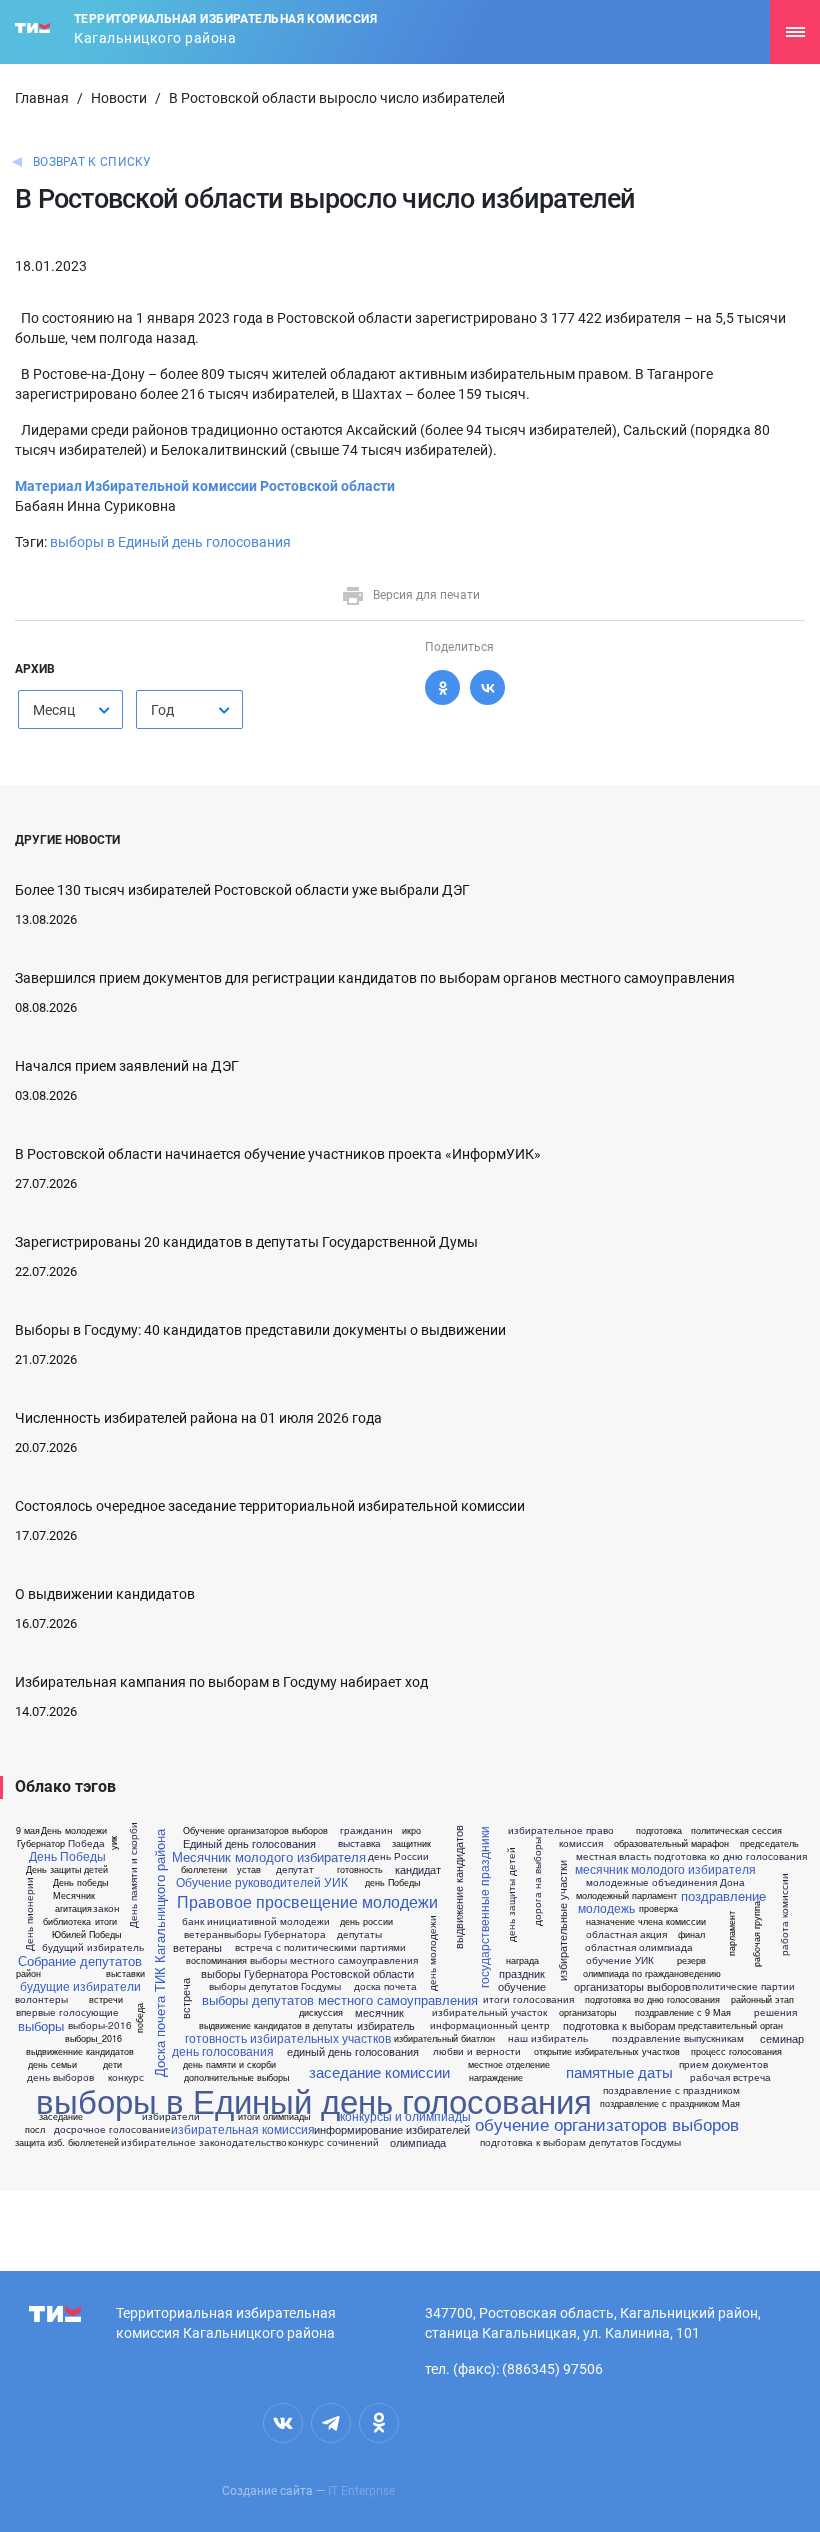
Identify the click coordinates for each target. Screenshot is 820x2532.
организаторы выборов (632, 1986)
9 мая (28, 1830)
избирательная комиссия (243, 2129)
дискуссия (321, 2012)
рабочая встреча (730, 2077)
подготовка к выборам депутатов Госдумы (580, 2142)
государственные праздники (484, 1907)
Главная (42, 98)
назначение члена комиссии (646, 1921)
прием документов (723, 2064)
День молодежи (74, 1830)
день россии (366, 1921)
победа (139, 2018)
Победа (86, 1843)
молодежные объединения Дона (665, 1882)
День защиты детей (67, 1869)
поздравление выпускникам (678, 2038)
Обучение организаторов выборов (255, 1830)
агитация (73, 1908)
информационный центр (490, 2025)
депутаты (359, 1934)
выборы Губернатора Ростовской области (307, 1973)
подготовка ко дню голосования (730, 1856)
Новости (119, 98)
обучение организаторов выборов (607, 2123)
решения (775, 2012)
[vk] (283, 2423)
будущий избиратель (93, 1947)
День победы (80, 1882)
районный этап (762, 1999)
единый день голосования (353, 2051)
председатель (769, 1843)
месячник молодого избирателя (665, 1869)
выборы (41, 2025)
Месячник (74, 1895)
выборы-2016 (100, 2025)
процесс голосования (736, 2051)
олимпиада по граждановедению (652, 1973)
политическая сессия (736, 1830)
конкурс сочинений (333, 2142)
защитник (411, 1843)
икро (411, 1830)
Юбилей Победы (86, 1934)
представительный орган (730, 2025)
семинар (782, 2038)
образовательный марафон (671, 1843)
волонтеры (41, 1999)
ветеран (204, 1934)
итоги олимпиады (274, 2116)
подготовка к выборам (619, 2025)
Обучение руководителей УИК (262, 1882)
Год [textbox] (162, 710)
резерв (691, 1960)
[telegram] (331, 2423)
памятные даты (619, 2071)
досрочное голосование (112, 2129)
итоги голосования (528, 1999)
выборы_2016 (93, 2038)
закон (106, 1908)
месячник (379, 2012)
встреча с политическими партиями (320, 1947)
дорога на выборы (536, 1881)
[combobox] (70, 709)
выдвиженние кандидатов (80, 2051)
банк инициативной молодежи (256, 1921)
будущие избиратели (80, 1986)
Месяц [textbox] (54, 710)
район (28, 1973)
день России (398, 1856)
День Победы (67, 1856)
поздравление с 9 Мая (683, 2012)
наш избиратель (548, 2038)
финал (691, 1934)
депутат (295, 1869)
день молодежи (432, 1953)
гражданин (366, 1830)
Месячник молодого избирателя (269, 1856)
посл (35, 2129)
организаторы (587, 2012)
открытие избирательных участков (607, 2051)
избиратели (171, 2116)
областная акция (626, 1934)
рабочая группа (756, 1933)
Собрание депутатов (80, 1960)
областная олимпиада (639, 1947)
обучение (522, 1986)
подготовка (659, 1830)
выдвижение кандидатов (458, 1888)
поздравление (723, 1895)
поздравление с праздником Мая (670, 2103)
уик (113, 1842)
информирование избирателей (392, 2129)
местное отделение (509, 2064)
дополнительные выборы (236, 2077)
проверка (658, 1908)
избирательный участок (489, 2012)
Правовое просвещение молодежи (307, 1902)
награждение (496, 2077)
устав (249, 1869)
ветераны (197, 1947)
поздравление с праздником (671, 2090)
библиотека (67, 1921)
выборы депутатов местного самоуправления (340, 1999)
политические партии (743, 1986)
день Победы (392, 1882)
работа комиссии (783, 1913)
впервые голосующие (67, 2012)
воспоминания (216, 1960)
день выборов (60, 2077)
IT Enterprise (361, 2491)
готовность (360, 1869)
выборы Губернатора (275, 1934)
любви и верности (477, 2051)
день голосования (223, 2051)
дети (112, 2064)
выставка (359, 1843)
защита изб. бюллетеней (67, 2142)
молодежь (606, 1908)
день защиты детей (510, 1894)
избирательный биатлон (444, 2038)
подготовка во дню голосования (652, 1999)
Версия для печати (426, 595)
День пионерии (29, 1914)
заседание (61, 2116)
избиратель (386, 2025)
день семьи (52, 2064)
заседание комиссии (379, 2071)
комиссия (581, 1843)
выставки (125, 1973)
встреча (185, 1998)
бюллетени (204, 1869)
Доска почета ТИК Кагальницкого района (159, 1953)
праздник (522, 1973)
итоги (106, 1921)
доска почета (385, 1986)
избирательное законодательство (204, 2142)
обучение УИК (620, 1960)
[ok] (379, 2423)
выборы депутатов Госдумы (275, 1986)
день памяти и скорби (229, 2064)
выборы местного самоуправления (334, 1960)
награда (522, 1960)
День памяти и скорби (133, 1875)
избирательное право (561, 1830)
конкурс (126, 2077)
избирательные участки (562, 1920)
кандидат (418, 1869)
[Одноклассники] (442, 687)
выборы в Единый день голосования (170, 542)
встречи (106, 1999)
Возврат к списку (92, 162)
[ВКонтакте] (487, 687)
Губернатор (41, 1843)
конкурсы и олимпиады (405, 2116)
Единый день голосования (249, 1843)
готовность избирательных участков (288, 2038)
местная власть (613, 1856)
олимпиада (418, 2142)
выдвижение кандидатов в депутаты (275, 2025)
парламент (730, 1933)
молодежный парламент (626, 1895)
